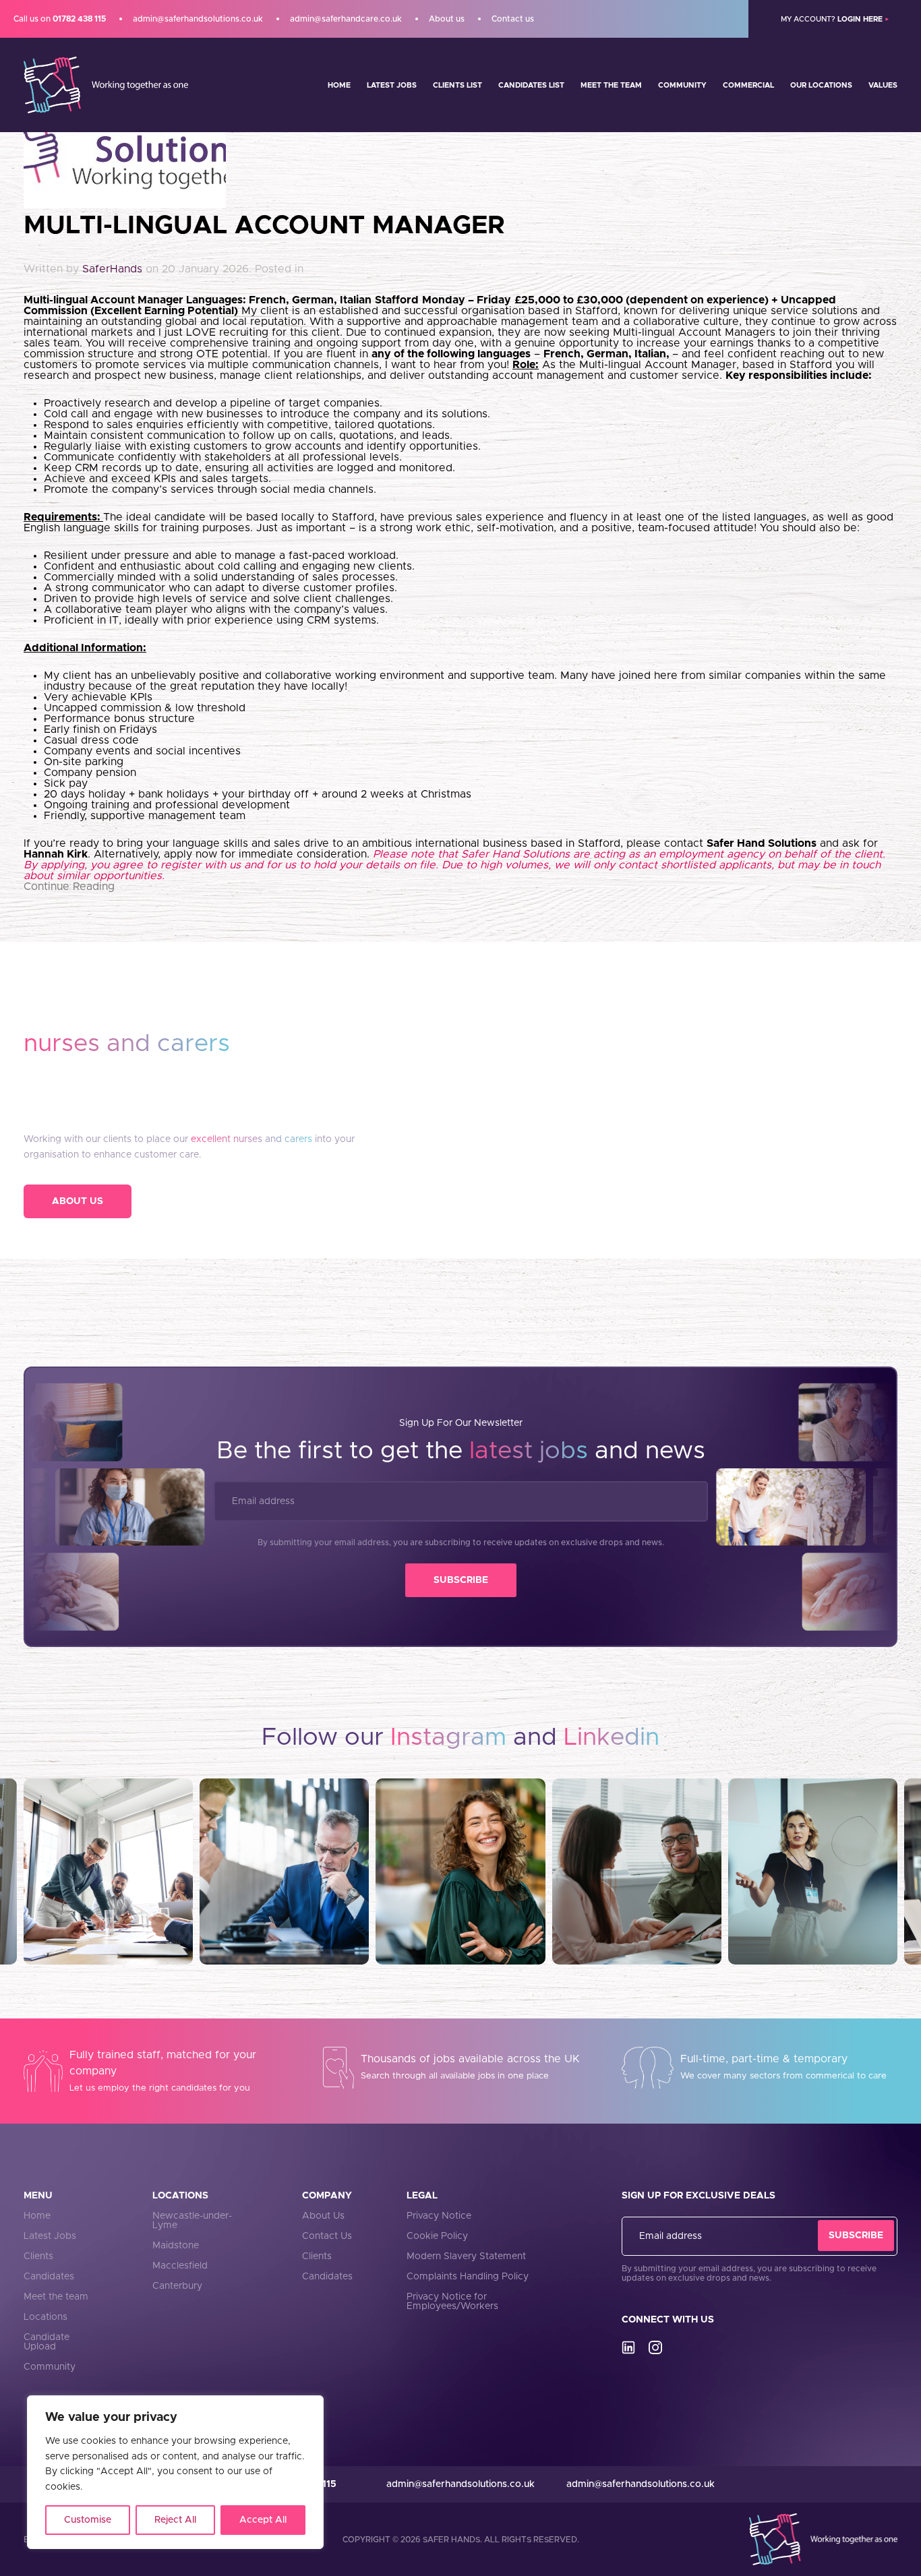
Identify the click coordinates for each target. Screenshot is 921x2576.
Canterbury (177, 2286)
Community (682, 85)
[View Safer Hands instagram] (655, 2347)
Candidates (49, 2277)
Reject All (175, 2520)
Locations (46, 2317)
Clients (38, 2256)
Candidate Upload (47, 2342)
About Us (323, 2216)
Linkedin (612, 1737)
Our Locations (821, 85)
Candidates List (531, 85)
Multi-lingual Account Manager (264, 226)
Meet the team (611, 85)
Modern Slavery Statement (466, 2256)
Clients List (457, 85)
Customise (88, 2520)
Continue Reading (69, 887)
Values (883, 85)
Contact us (513, 19)
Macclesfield (180, 2266)
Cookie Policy (437, 2236)
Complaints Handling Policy (468, 2277)
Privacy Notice (439, 2216)
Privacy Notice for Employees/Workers (452, 2302)
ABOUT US (78, 1201)
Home (339, 85)
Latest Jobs (392, 85)
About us (447, 19)
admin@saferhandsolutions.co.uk (198, 19)
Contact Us (327, 2236)
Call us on (60, 19)
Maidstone (176, 2246)
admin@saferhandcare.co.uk (346, 19)
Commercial (748, 85)
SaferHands (112, 269)
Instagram (448, 1737)
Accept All (263, 2520)
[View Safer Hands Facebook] (628, 2347)
